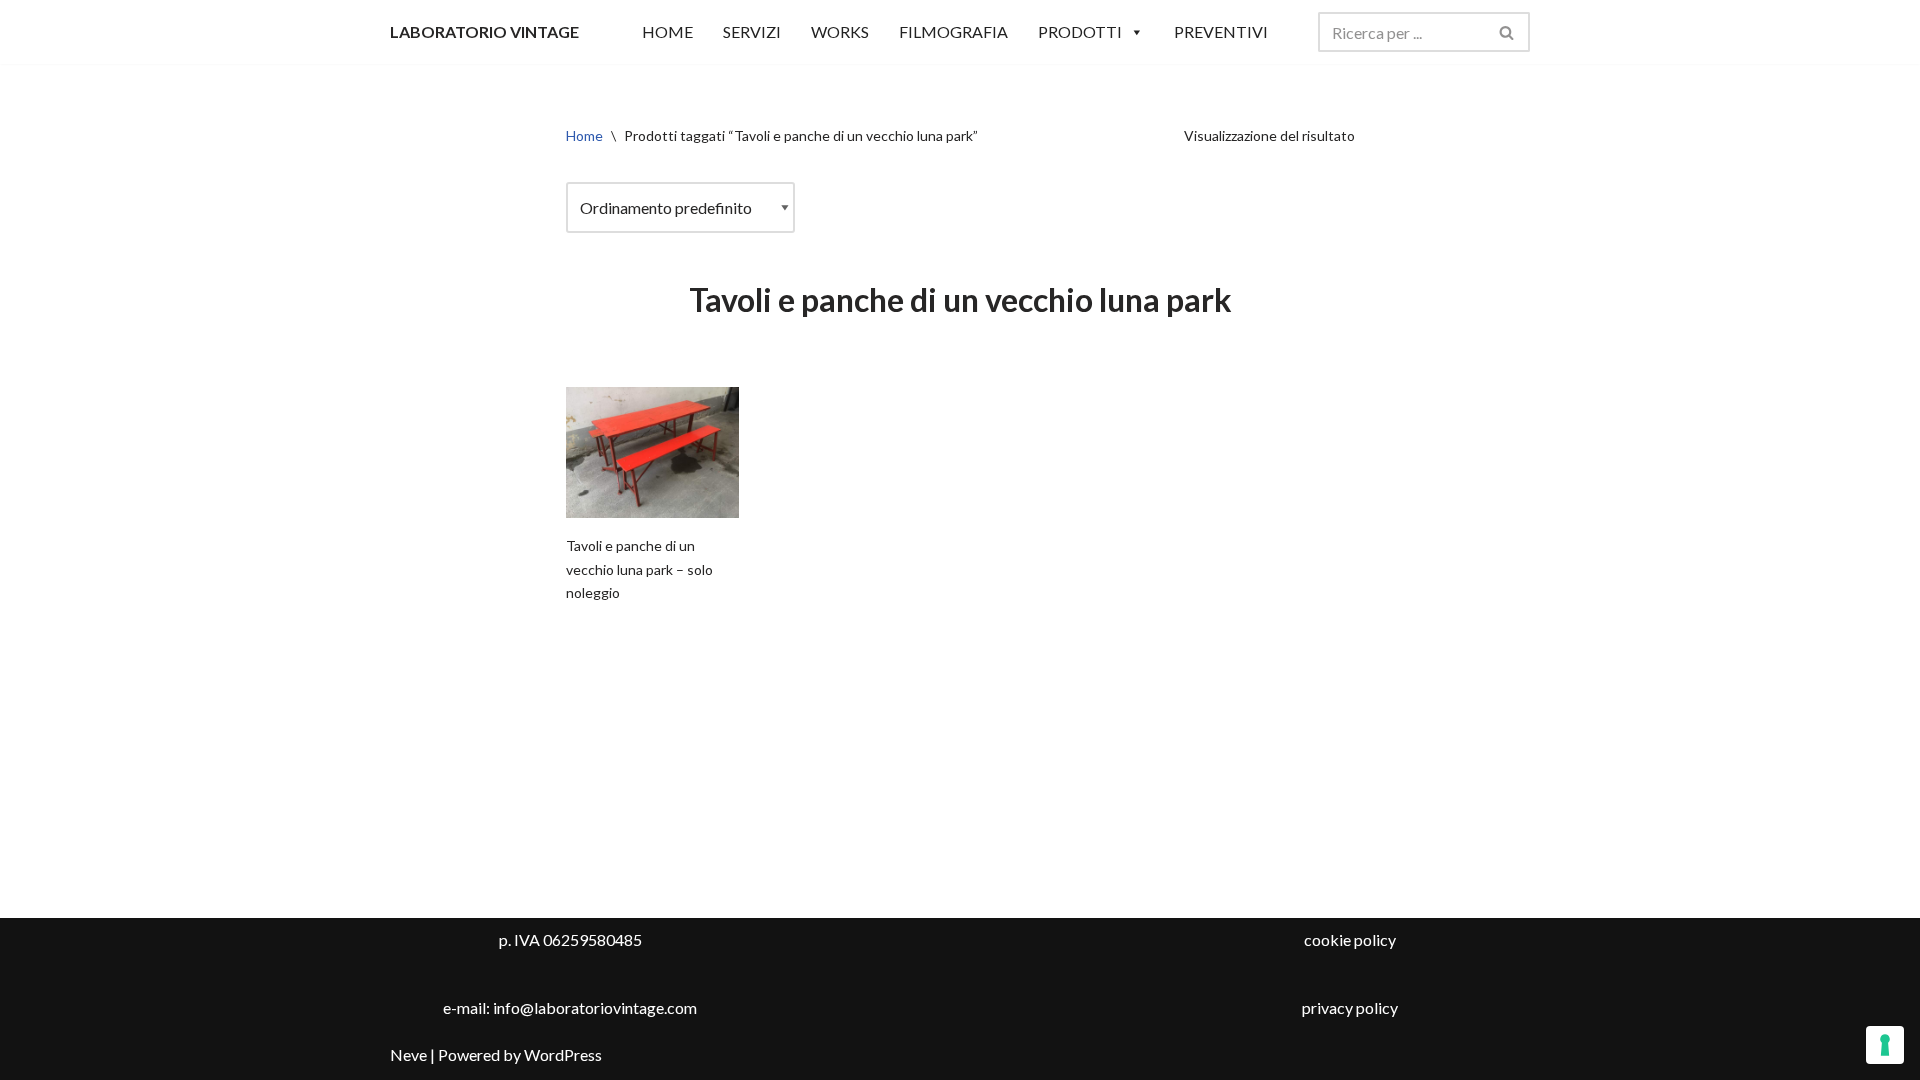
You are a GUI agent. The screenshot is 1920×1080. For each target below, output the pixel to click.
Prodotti (1080, 31)
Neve (408, 1054)
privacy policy (1350, 1007)
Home (584, 135)
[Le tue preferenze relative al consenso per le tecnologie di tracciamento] (1885, 1045)
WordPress (563, 1054)
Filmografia (953, 31)
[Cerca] (1507, 32)
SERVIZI (752, 31)
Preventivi (1221, 31)
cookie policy (1350, 939)
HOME (667, 31)
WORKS (840, 31)
